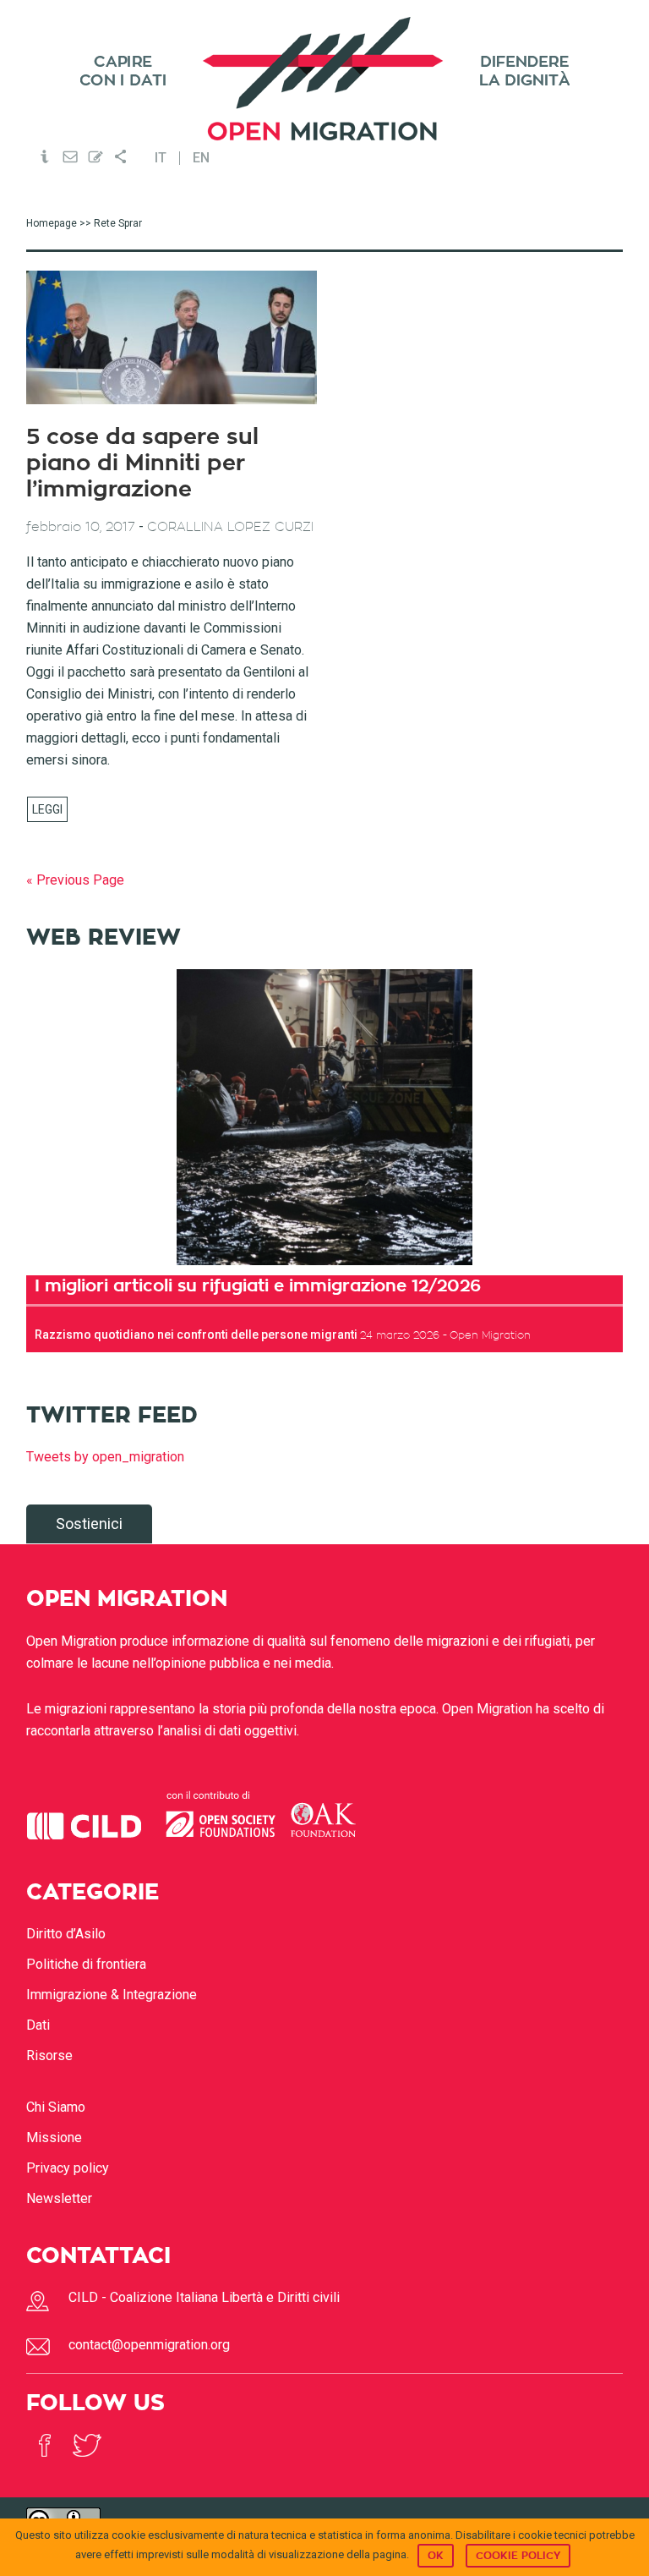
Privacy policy (68, 2168)
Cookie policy (518, 2556)
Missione (54, 2138)
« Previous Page (75, 880)
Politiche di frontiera (86, 1964)
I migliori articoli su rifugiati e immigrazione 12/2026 (258, 1285)
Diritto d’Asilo (66, 1934)
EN (201, 158)
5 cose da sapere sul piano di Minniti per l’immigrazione (142, 463)
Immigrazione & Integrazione (112, 1995)
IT (161, 158)
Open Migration (324, 79)
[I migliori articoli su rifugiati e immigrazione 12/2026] (325, 1117)
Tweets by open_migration (105, 1457)
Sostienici (89, 1524)
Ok (436, 2556)
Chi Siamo (56, 2107)
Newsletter (59, 2198)
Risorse (49, 2055)
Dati (38, 2025)
